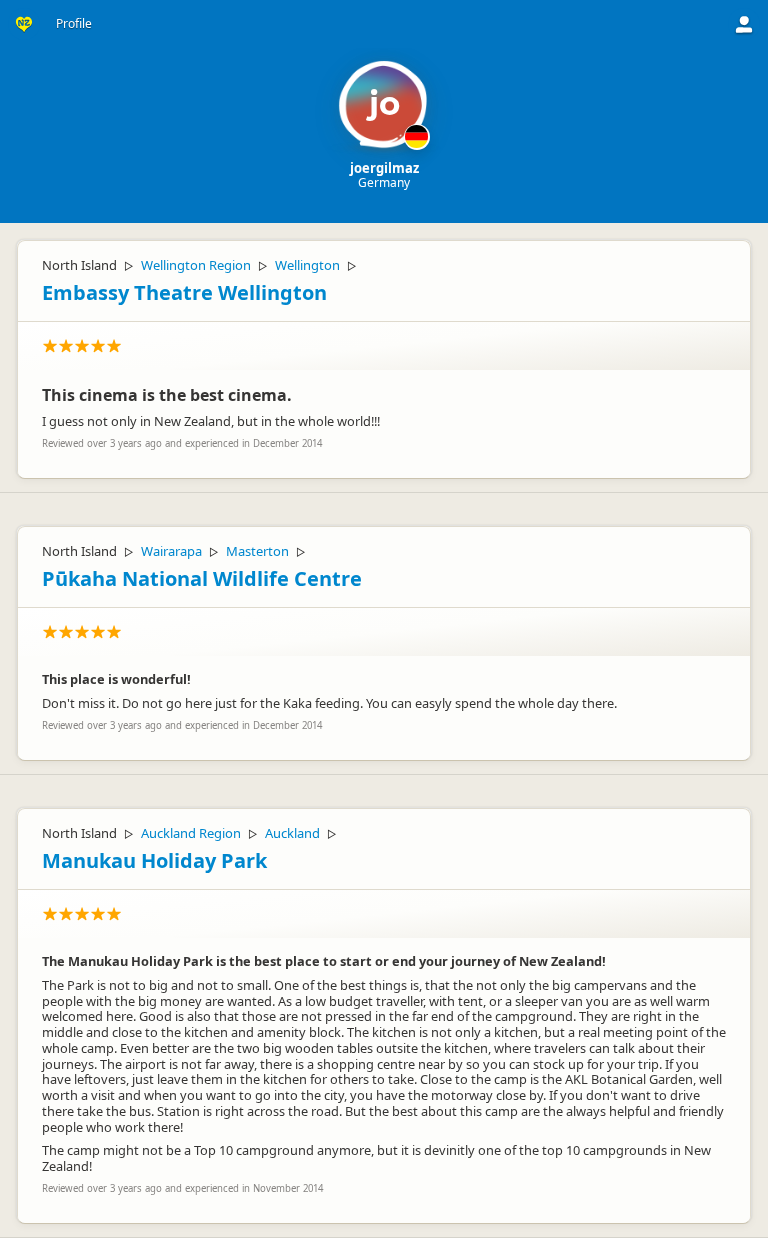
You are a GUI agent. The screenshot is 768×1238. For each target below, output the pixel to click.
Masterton (257, 551)
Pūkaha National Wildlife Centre (202, 578)
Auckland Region (191, 833)
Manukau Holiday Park (154, 860)
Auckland (292, 833)
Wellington (307, 265)
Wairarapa (171, 551)
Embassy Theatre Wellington (184, 292)
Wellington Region (196, 265)
